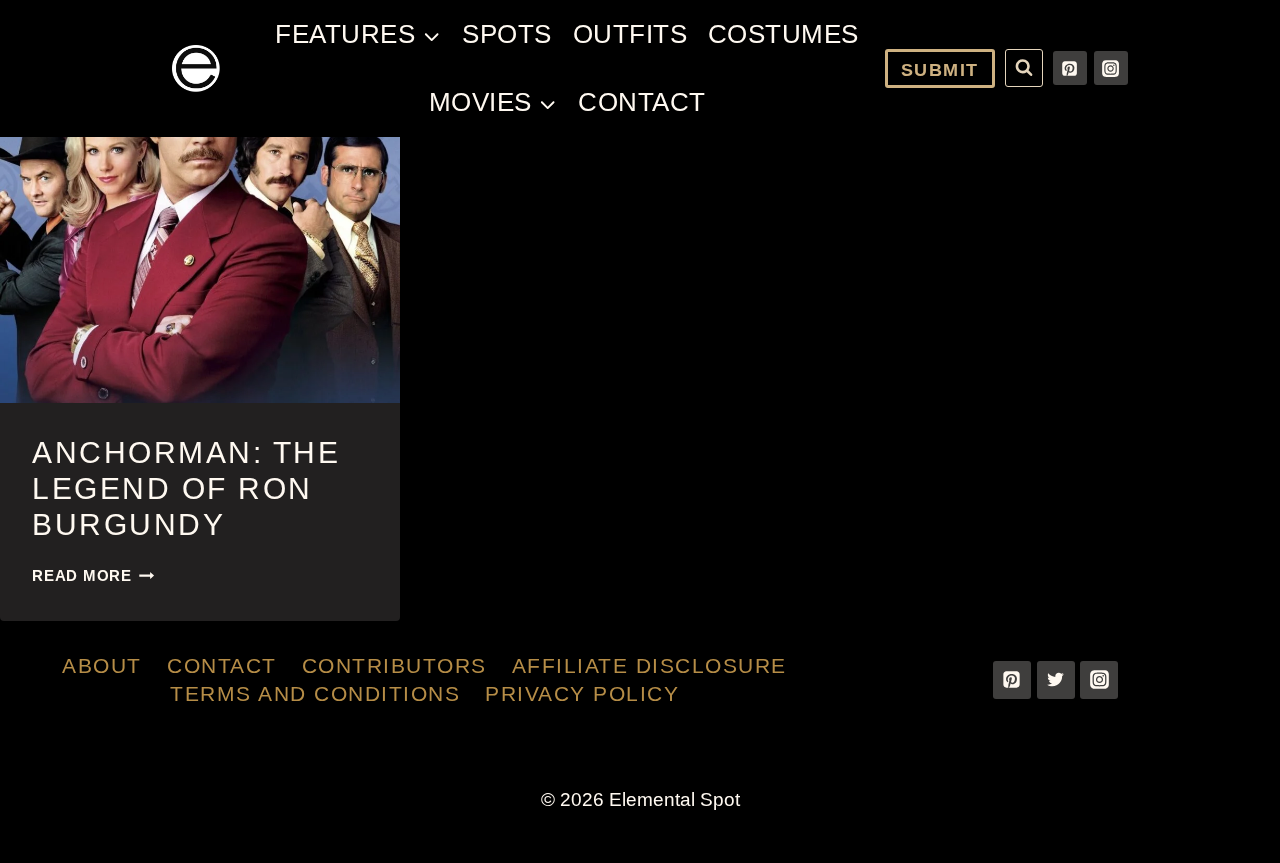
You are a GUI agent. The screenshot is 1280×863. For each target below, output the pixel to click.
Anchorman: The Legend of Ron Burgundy (186, 488)
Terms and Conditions (315, 693)
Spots (507, 34)
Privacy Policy (582, 693)
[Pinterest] (1070, 68)
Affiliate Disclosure (649, 665)
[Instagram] (1111, 68)
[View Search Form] (1024, 68)
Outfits (630, 34)
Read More (93, 575)
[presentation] (200, 270)
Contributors (394, 665)
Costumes (783, 34)
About (102, 665)
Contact (642, 102)
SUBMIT (940, 70)
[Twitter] (1056, 680)
